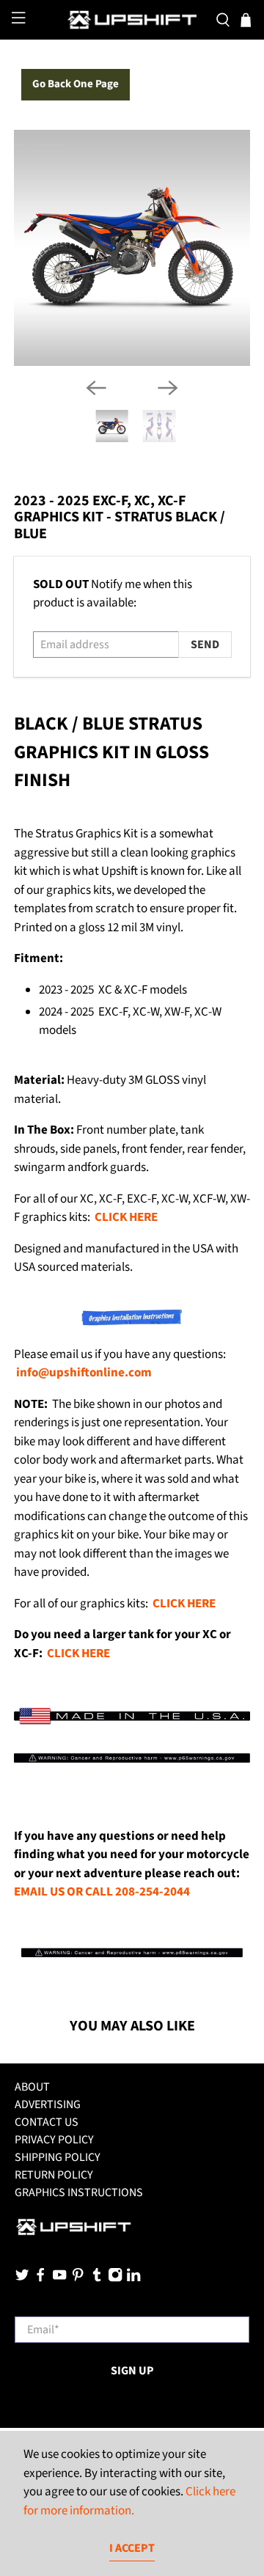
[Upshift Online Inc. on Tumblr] (97, 2278)
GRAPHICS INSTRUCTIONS (79, 2192)
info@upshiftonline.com (84, 1373)
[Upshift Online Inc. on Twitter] (22, 2278)
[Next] (168, 388)
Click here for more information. (129, 2501)
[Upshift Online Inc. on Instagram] (115, 2278)
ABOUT (32, 2087)
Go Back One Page (76, 84)
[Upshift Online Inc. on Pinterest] (78, 2278)
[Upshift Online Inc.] (132, 20)
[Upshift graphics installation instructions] (132, 1323)
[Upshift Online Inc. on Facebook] (40, 2278)
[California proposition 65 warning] (132, 1761)
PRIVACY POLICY (54, 2140)
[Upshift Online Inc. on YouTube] (59, 2278)
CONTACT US (47, 2122)
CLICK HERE (126, 1217)
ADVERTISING (48, 2105)
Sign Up (132, 2371)
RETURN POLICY (54, 2175)
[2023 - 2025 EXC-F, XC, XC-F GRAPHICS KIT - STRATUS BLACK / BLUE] (132, 248)
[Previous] (96, 388)
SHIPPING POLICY (58, 2157)
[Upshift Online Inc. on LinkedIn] (133, 2278)
